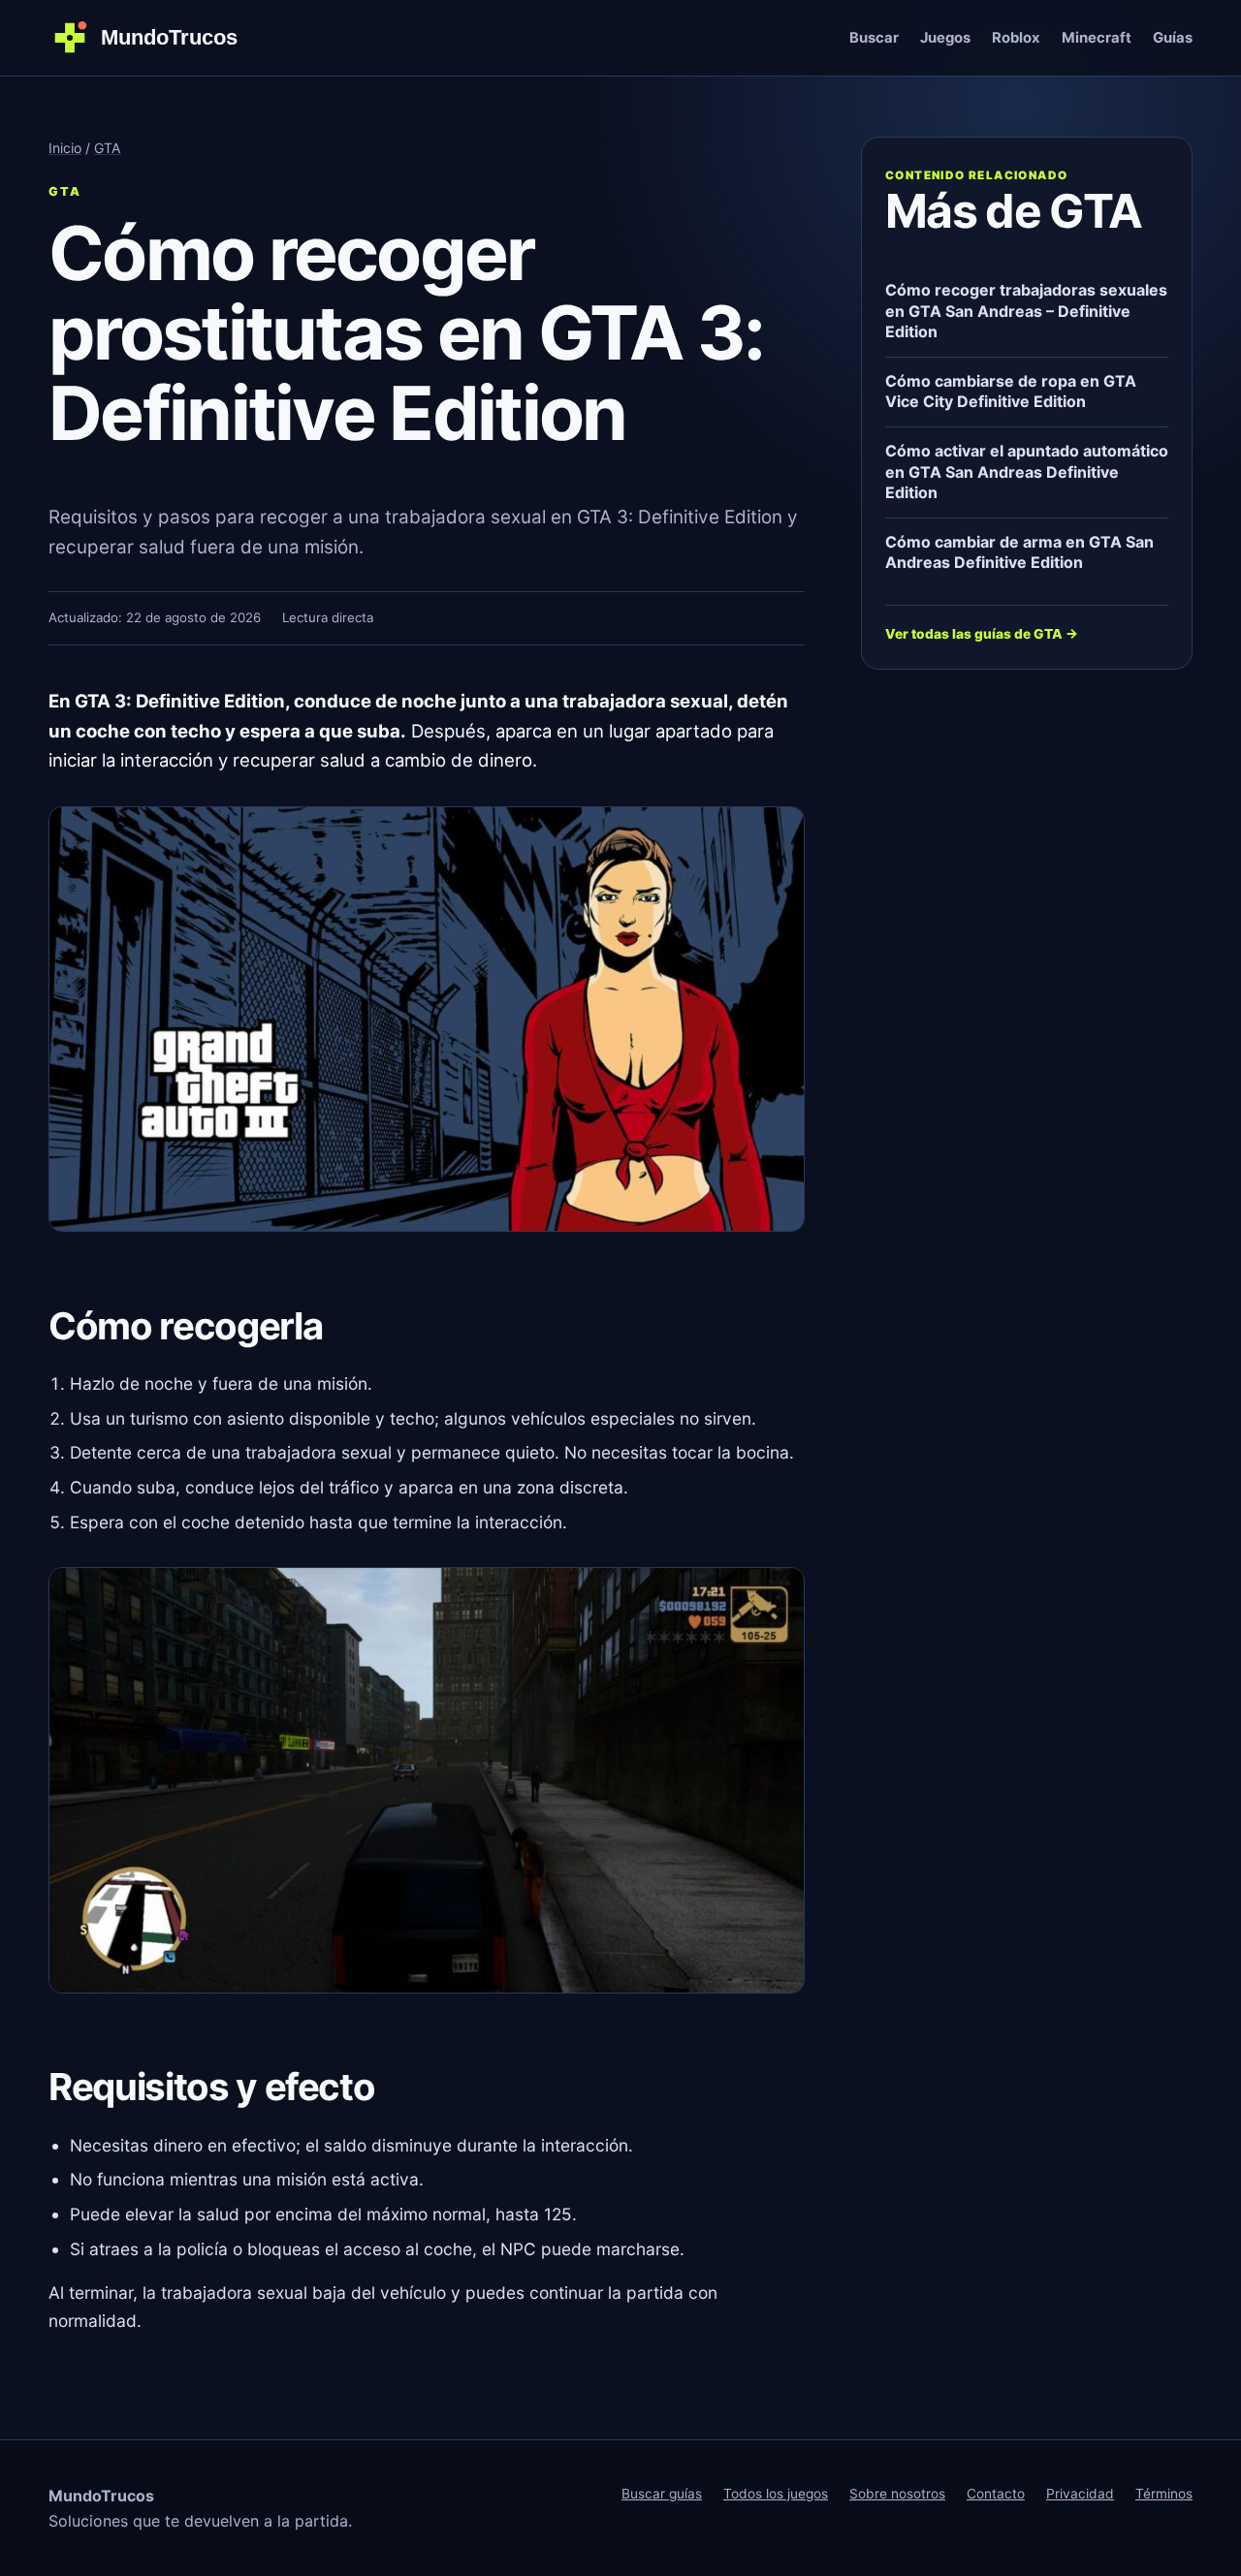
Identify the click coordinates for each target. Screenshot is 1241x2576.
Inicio (65, 148)
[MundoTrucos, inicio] (155, 38)
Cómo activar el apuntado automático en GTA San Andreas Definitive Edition (1027, 471)
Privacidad (1080, 2494)
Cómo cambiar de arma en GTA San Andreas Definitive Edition (1019, 552)
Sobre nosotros (897, 2494)
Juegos (945, 38)
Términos (1164, 2494)
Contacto (996, 2494)
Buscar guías (662, 2494)
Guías (1173, 38)
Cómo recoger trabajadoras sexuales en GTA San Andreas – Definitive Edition (1026, 311)
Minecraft (1097, 38)
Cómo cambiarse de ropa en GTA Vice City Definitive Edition (1011, 392)
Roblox (1016, 38)
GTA (108, 148)
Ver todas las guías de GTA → (982, 634)
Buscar (874, 38)
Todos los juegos (776, 2494)
